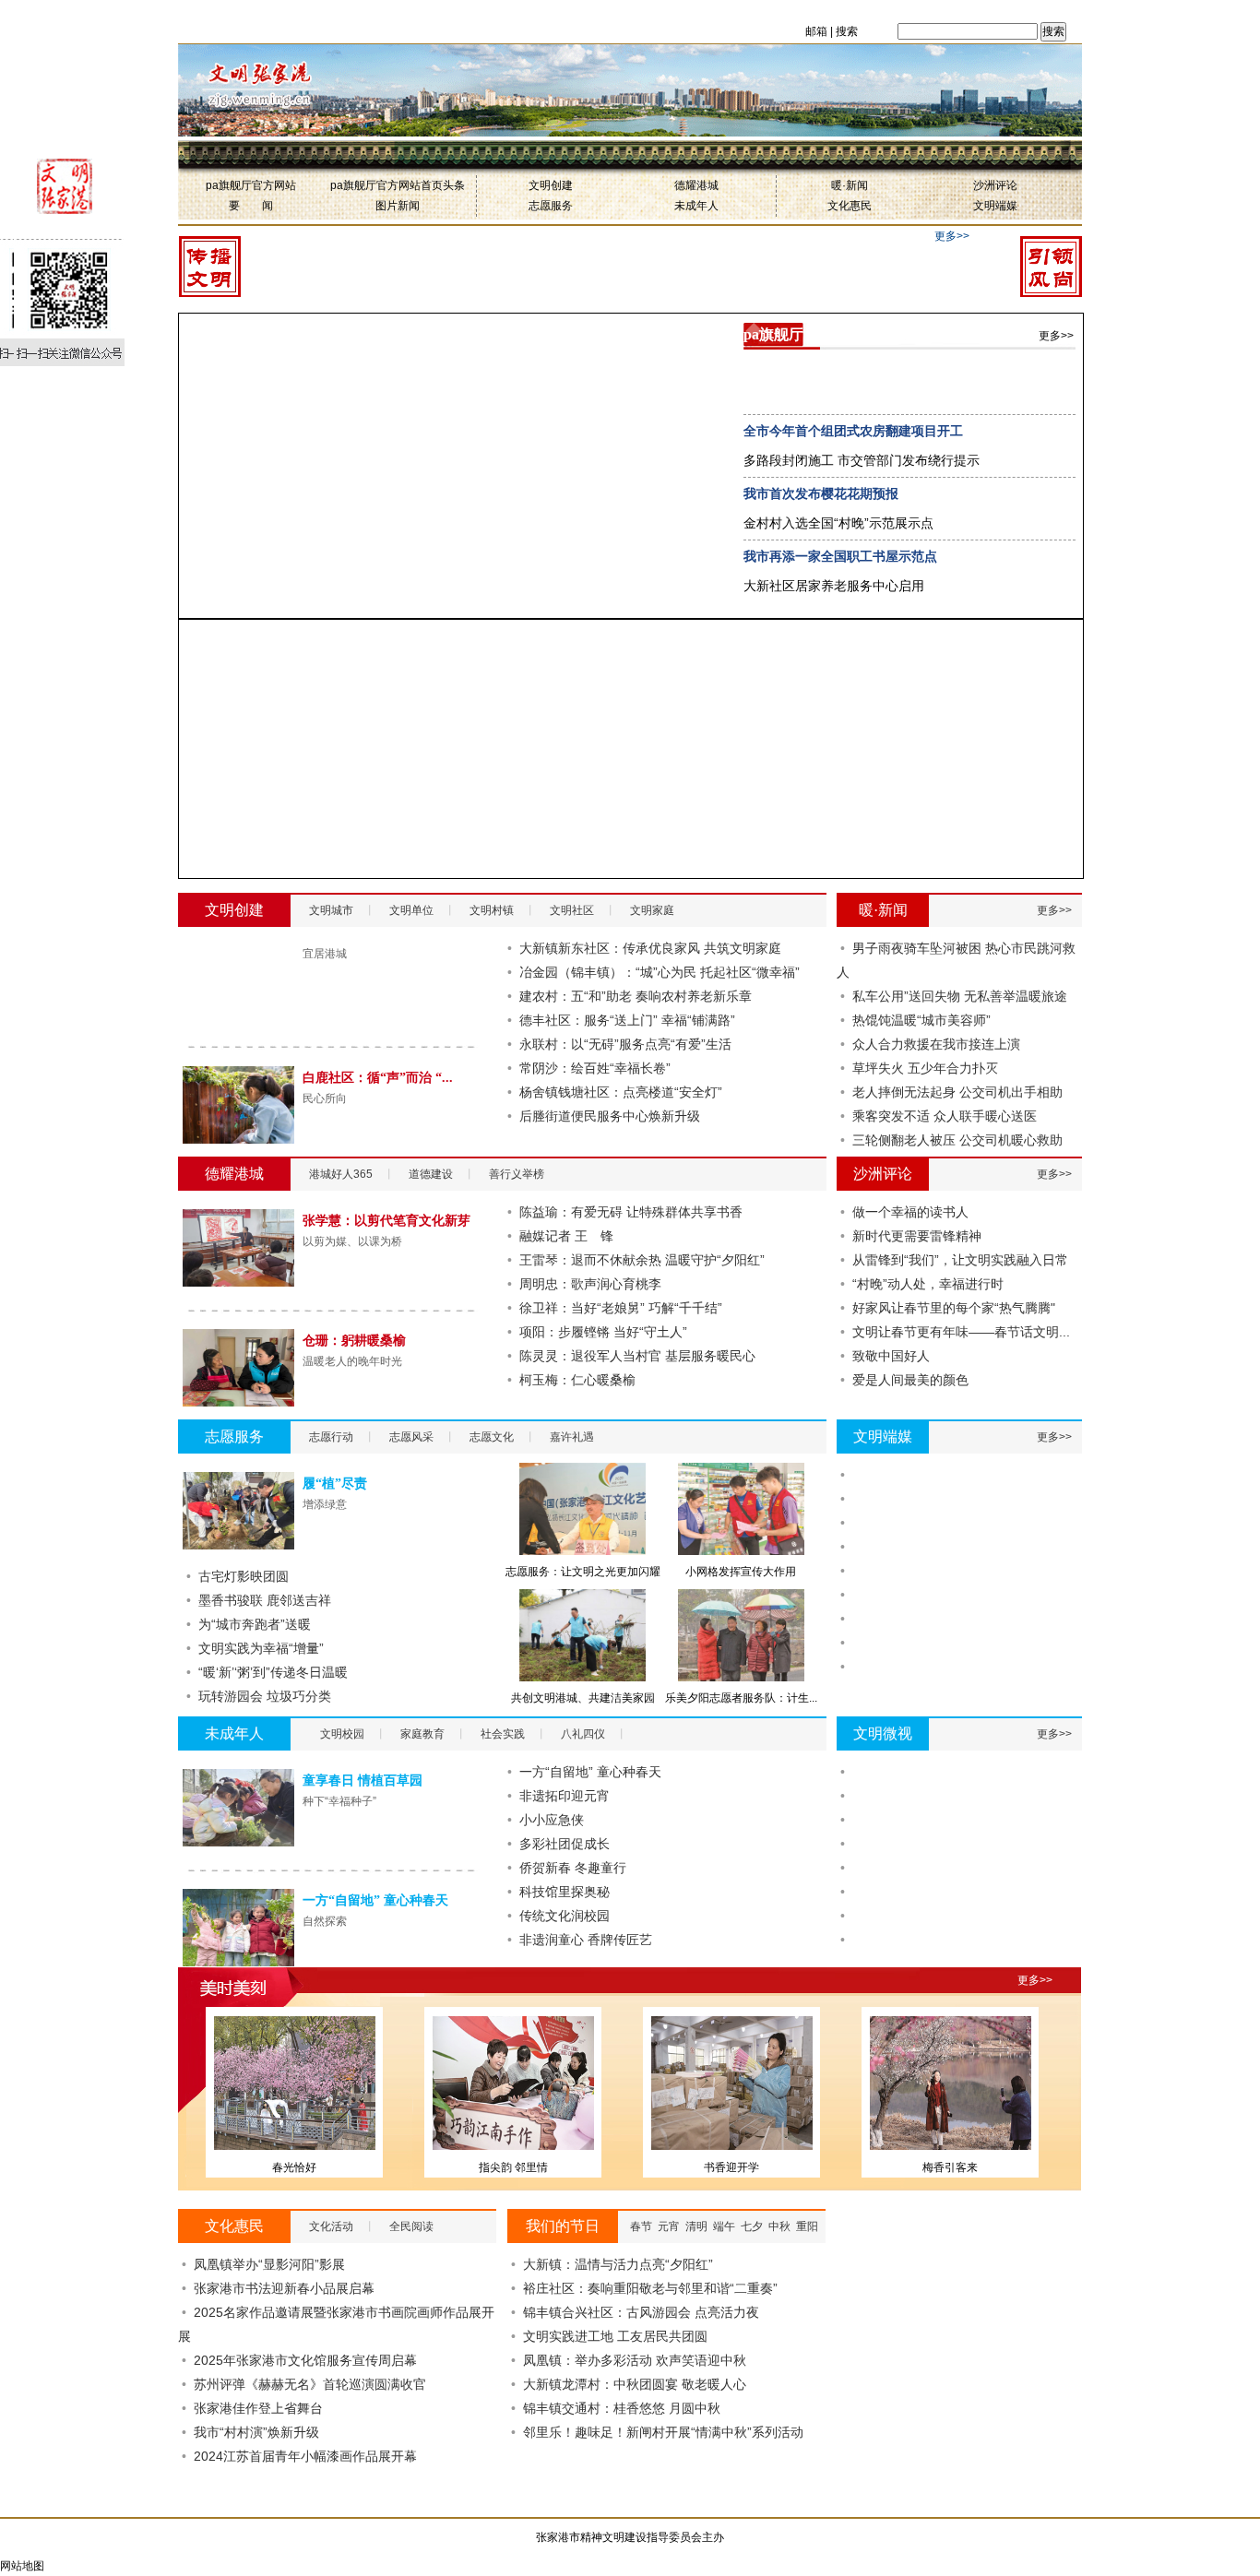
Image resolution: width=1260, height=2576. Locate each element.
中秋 (779, 2226)
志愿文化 (492, 1437)
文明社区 (572, 910)
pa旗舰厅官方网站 (251, 185)
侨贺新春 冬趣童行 (573, 1868)
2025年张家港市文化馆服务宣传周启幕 (305, 2360)
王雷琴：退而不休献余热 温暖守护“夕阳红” (642, 1260)
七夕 (752, 2226)
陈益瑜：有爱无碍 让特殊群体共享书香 (631, 1212)
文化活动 (331, 2226)
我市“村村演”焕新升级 (256, 2432)
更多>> (952, 236)
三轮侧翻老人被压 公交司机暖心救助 (957, 1140)
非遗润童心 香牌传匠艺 (586, 1940)
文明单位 (411, 910)
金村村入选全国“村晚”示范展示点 (838, 523)
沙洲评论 (995, 185)
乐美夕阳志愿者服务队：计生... (741, 1698)
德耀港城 (696, 185)
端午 (724, 2226)
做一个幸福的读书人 (910, 1212)
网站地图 (22, 2566)
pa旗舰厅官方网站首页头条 (398, 185)
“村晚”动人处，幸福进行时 (928, 1284)
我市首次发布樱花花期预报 (821, 493)
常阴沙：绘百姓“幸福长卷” (595, 1068)
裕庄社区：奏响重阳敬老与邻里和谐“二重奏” (650, 2288)
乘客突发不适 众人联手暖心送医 (945, 1116)
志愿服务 (551, 206)
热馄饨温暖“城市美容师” (921, 1020)
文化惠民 (850, 206)
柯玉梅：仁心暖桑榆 (577, 1380)
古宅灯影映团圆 (244, 1576)
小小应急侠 (552, 1820)
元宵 (669, 2226)
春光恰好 (294, 2167)
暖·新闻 (850, 185)
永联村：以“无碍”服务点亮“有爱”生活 (625, 1044)
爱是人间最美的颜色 (910, 1380)
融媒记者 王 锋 (566, 1236)
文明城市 (331, 910)
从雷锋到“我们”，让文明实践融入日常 (960, 1260)
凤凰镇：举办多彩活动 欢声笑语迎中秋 (635, 2360)
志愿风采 (411, 1437)
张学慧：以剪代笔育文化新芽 (386, 1221)
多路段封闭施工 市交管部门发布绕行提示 (862, 460)
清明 (696, 2226)
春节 (641, 2226)
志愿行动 (331, 1437)
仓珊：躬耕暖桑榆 (354, 1341)
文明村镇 (492, 910)
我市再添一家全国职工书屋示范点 (840, 556)
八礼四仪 (583, 1734)
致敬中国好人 (891, 1356)
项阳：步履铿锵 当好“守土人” (603, 1332)
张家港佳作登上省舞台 (258, 2408)
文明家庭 (652, 910)
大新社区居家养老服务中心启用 (834, 586)
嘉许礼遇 (572, 1437)
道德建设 (431, 1174)
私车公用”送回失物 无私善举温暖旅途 (960, 996)
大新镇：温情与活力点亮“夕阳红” (618, 2264)
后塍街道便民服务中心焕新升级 (610, 1116)
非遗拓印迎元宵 (565, 1796)
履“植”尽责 (335, 1484)
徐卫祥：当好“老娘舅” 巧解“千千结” (621, 1308)
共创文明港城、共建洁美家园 (583, 1698)
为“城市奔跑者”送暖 (255, 1624)
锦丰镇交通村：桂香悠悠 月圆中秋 (622, 2408)
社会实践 (503, 1734)
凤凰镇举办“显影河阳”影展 (269, 2264)
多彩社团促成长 (565, 1844)
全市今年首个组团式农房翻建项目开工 (853, 431)
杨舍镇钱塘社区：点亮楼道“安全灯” (621, 1092)
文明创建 (551, 185)
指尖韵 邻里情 (513, 2167)
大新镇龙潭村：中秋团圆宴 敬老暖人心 (635, 2384)
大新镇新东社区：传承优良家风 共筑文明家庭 (650, 948)
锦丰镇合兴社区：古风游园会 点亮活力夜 (641, 2312)
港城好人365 (341, 1174)
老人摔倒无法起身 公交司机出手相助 (957, 1092)
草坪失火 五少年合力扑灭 (925, 1068)
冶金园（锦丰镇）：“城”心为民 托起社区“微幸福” (660, 972)
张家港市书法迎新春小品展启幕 (284, 2288)
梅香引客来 (950, 2167)
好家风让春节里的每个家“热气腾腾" (954, 1308)
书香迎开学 (731, 2167)
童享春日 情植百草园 (363, 1781)
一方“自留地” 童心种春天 (375, 1900)
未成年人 (696, 206)
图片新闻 (398, 206)
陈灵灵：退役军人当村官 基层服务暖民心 (637, 1356)
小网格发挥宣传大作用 (741, 1572)
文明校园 (342, 1734)
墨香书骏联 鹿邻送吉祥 (265, 1600)
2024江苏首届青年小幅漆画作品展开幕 (305, 2456)
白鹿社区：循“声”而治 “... (378, 1078)
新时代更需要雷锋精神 (917, 1236)
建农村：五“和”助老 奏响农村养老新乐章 (636, 996)
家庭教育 (422, 1734)
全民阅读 (411, 2226)
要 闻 (251, 206)
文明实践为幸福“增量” (261, 1648)
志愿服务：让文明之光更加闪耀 (583, 1572)
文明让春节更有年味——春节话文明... (961, 1332)
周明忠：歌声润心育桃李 (590, 1284)
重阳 (807, 2226)
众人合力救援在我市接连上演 (936, 1044)
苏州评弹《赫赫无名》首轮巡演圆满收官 (310, 2384)
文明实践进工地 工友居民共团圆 (615, 2336)
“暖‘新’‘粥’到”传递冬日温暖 (273, 1672)
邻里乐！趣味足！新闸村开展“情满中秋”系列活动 (663, 2432)
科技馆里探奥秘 (565, 1892)
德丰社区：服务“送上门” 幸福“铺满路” (627, 1020)
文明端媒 (995, 206)
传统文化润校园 (565, 1916)
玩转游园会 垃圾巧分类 (265, 1696)
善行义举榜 (517, 1174)
